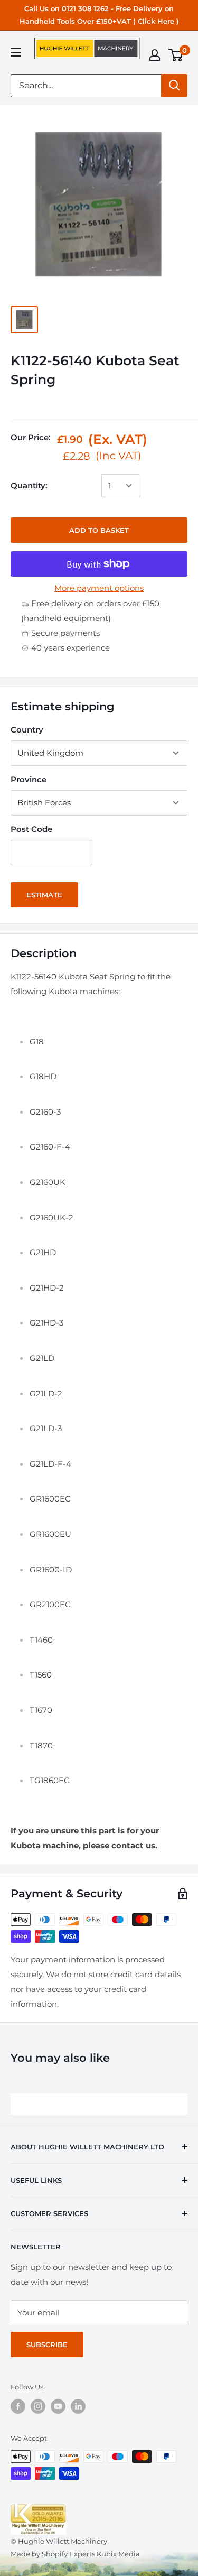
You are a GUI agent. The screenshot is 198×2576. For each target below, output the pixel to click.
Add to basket (99, 530)
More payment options (99, 588)
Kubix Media (118, 2554)
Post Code (31, 829)
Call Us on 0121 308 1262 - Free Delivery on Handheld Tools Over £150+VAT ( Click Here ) (99, 15)
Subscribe (47, 2345)
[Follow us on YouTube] (58, 2406)
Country (27, 730)
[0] (176, 55)
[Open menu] (16, 52)
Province (29, 779)
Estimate (44, 895)
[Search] (174, 86)
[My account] (155, 55)
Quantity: (29, 485)
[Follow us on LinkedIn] (78, 2406)
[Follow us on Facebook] (18, 2406)
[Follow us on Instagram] (38, 2406)
